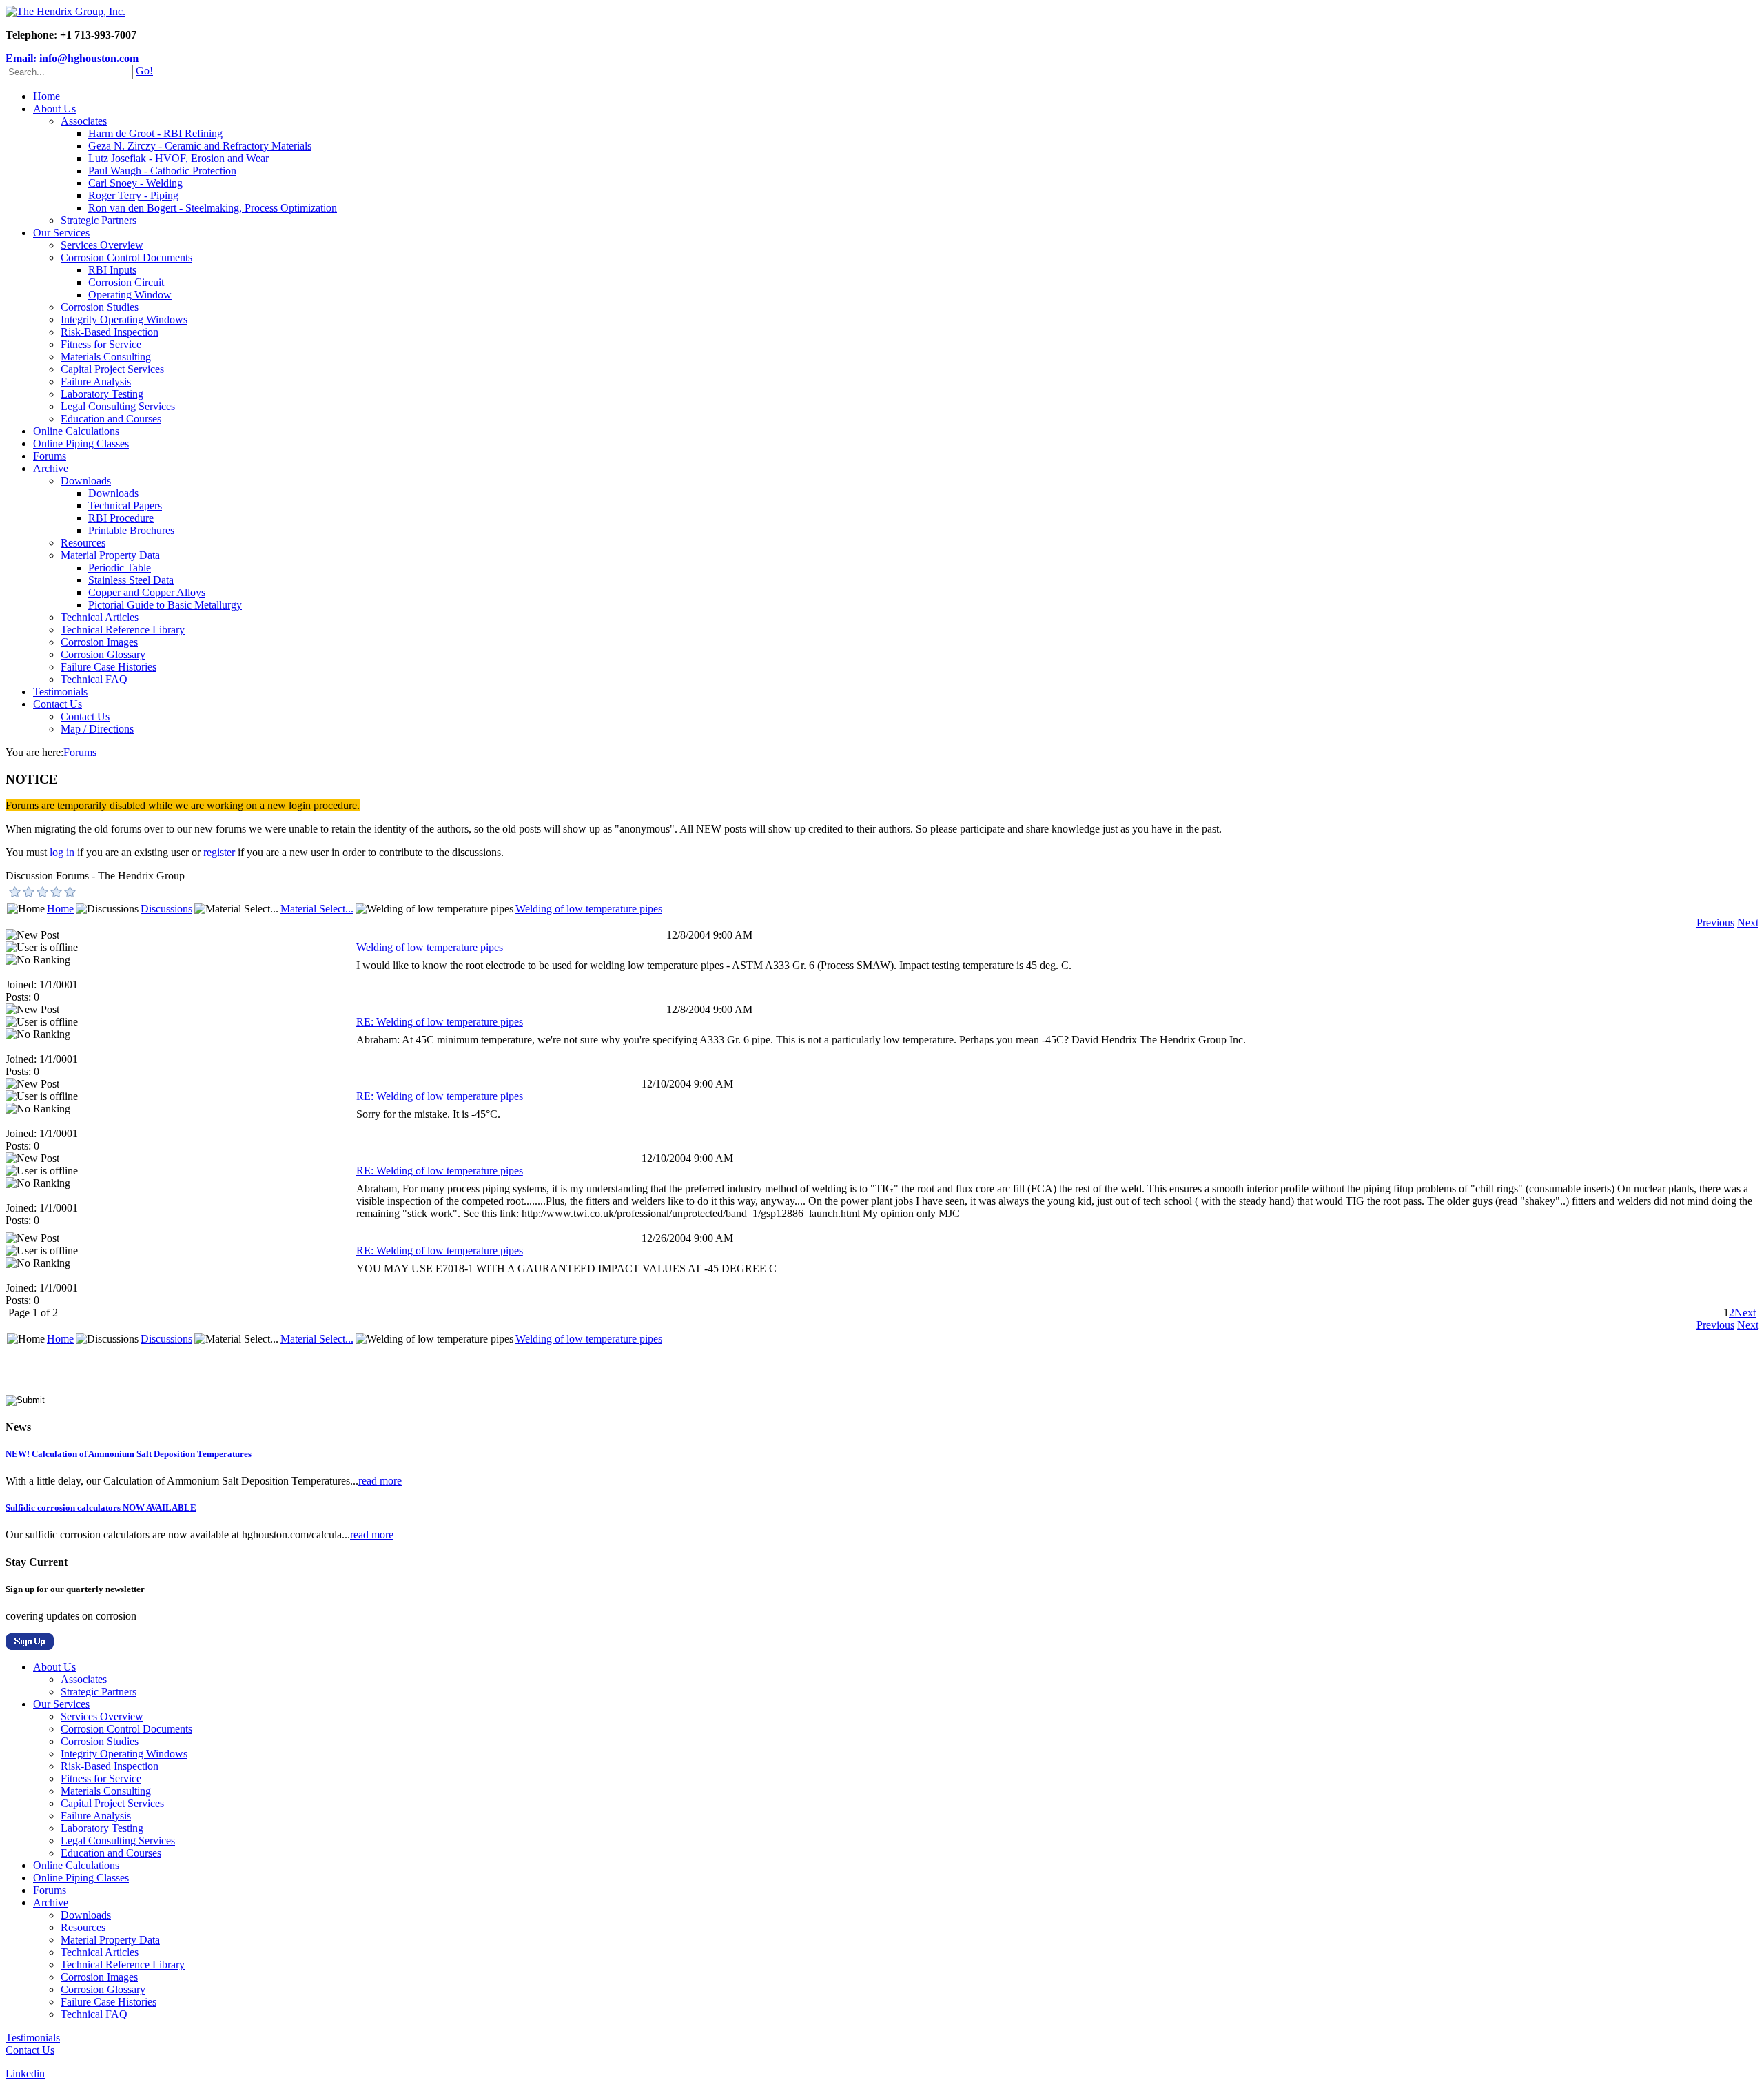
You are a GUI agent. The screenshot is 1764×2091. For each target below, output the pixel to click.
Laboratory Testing (102, 394)
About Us (54, 109)
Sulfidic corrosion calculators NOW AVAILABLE (101, 1508)
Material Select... (317, 909)
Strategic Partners (99, 220)
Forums (50, 456)
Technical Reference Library (123, 630)
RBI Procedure (121, 518)
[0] (15, 892)
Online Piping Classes (81, 443)
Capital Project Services (112, 369)
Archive (51, 468)
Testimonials (60, 692)
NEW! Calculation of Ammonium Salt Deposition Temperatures (129, 1454)
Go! (144, 71)
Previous (1715, 922)
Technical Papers (125, 506)
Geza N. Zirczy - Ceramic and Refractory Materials (200, 146)
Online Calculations (76, 431)
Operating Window (130, 295)
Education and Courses (111, 419)
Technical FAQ (94, 679)
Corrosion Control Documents (126, 257)
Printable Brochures (131, 530)
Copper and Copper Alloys (147, 592)
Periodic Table (120, 568)
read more (380, 1481)
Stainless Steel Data (131, 580)
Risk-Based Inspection (110, 332)
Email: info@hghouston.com (72, 58)
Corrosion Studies (100, 307)
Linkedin (25, 2073)
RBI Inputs (112, 270)
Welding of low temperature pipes (589, 909)
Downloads (86, 481)
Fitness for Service (101, 344)
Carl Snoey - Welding (135, 183)
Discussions (166, 909)
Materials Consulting (106, 357)
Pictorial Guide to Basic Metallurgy (165, 605)
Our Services (61, 233)
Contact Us (58, 704)
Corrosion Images (99, 642)
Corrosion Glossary (103, 654)
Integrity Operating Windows (124, 319)
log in (62, 852)
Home (47, 96)
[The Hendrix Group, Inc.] (65, 11)
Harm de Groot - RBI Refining (155, 133)
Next (1748, 922)
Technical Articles (100, 617)
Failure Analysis (96, 381)
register (219, 852)
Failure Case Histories (109, 667)
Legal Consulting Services (118, 406)
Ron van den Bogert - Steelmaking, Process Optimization (213, 208)
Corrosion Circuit (126, 282)
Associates (84, 121)
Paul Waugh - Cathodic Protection (162, 171)
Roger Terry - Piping (133, 195)
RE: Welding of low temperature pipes (440, 1022)
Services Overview (102, 245)
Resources (83, 543)
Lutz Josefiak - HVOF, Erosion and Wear (178, 158)
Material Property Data (110, 555)
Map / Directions (97, 729)
